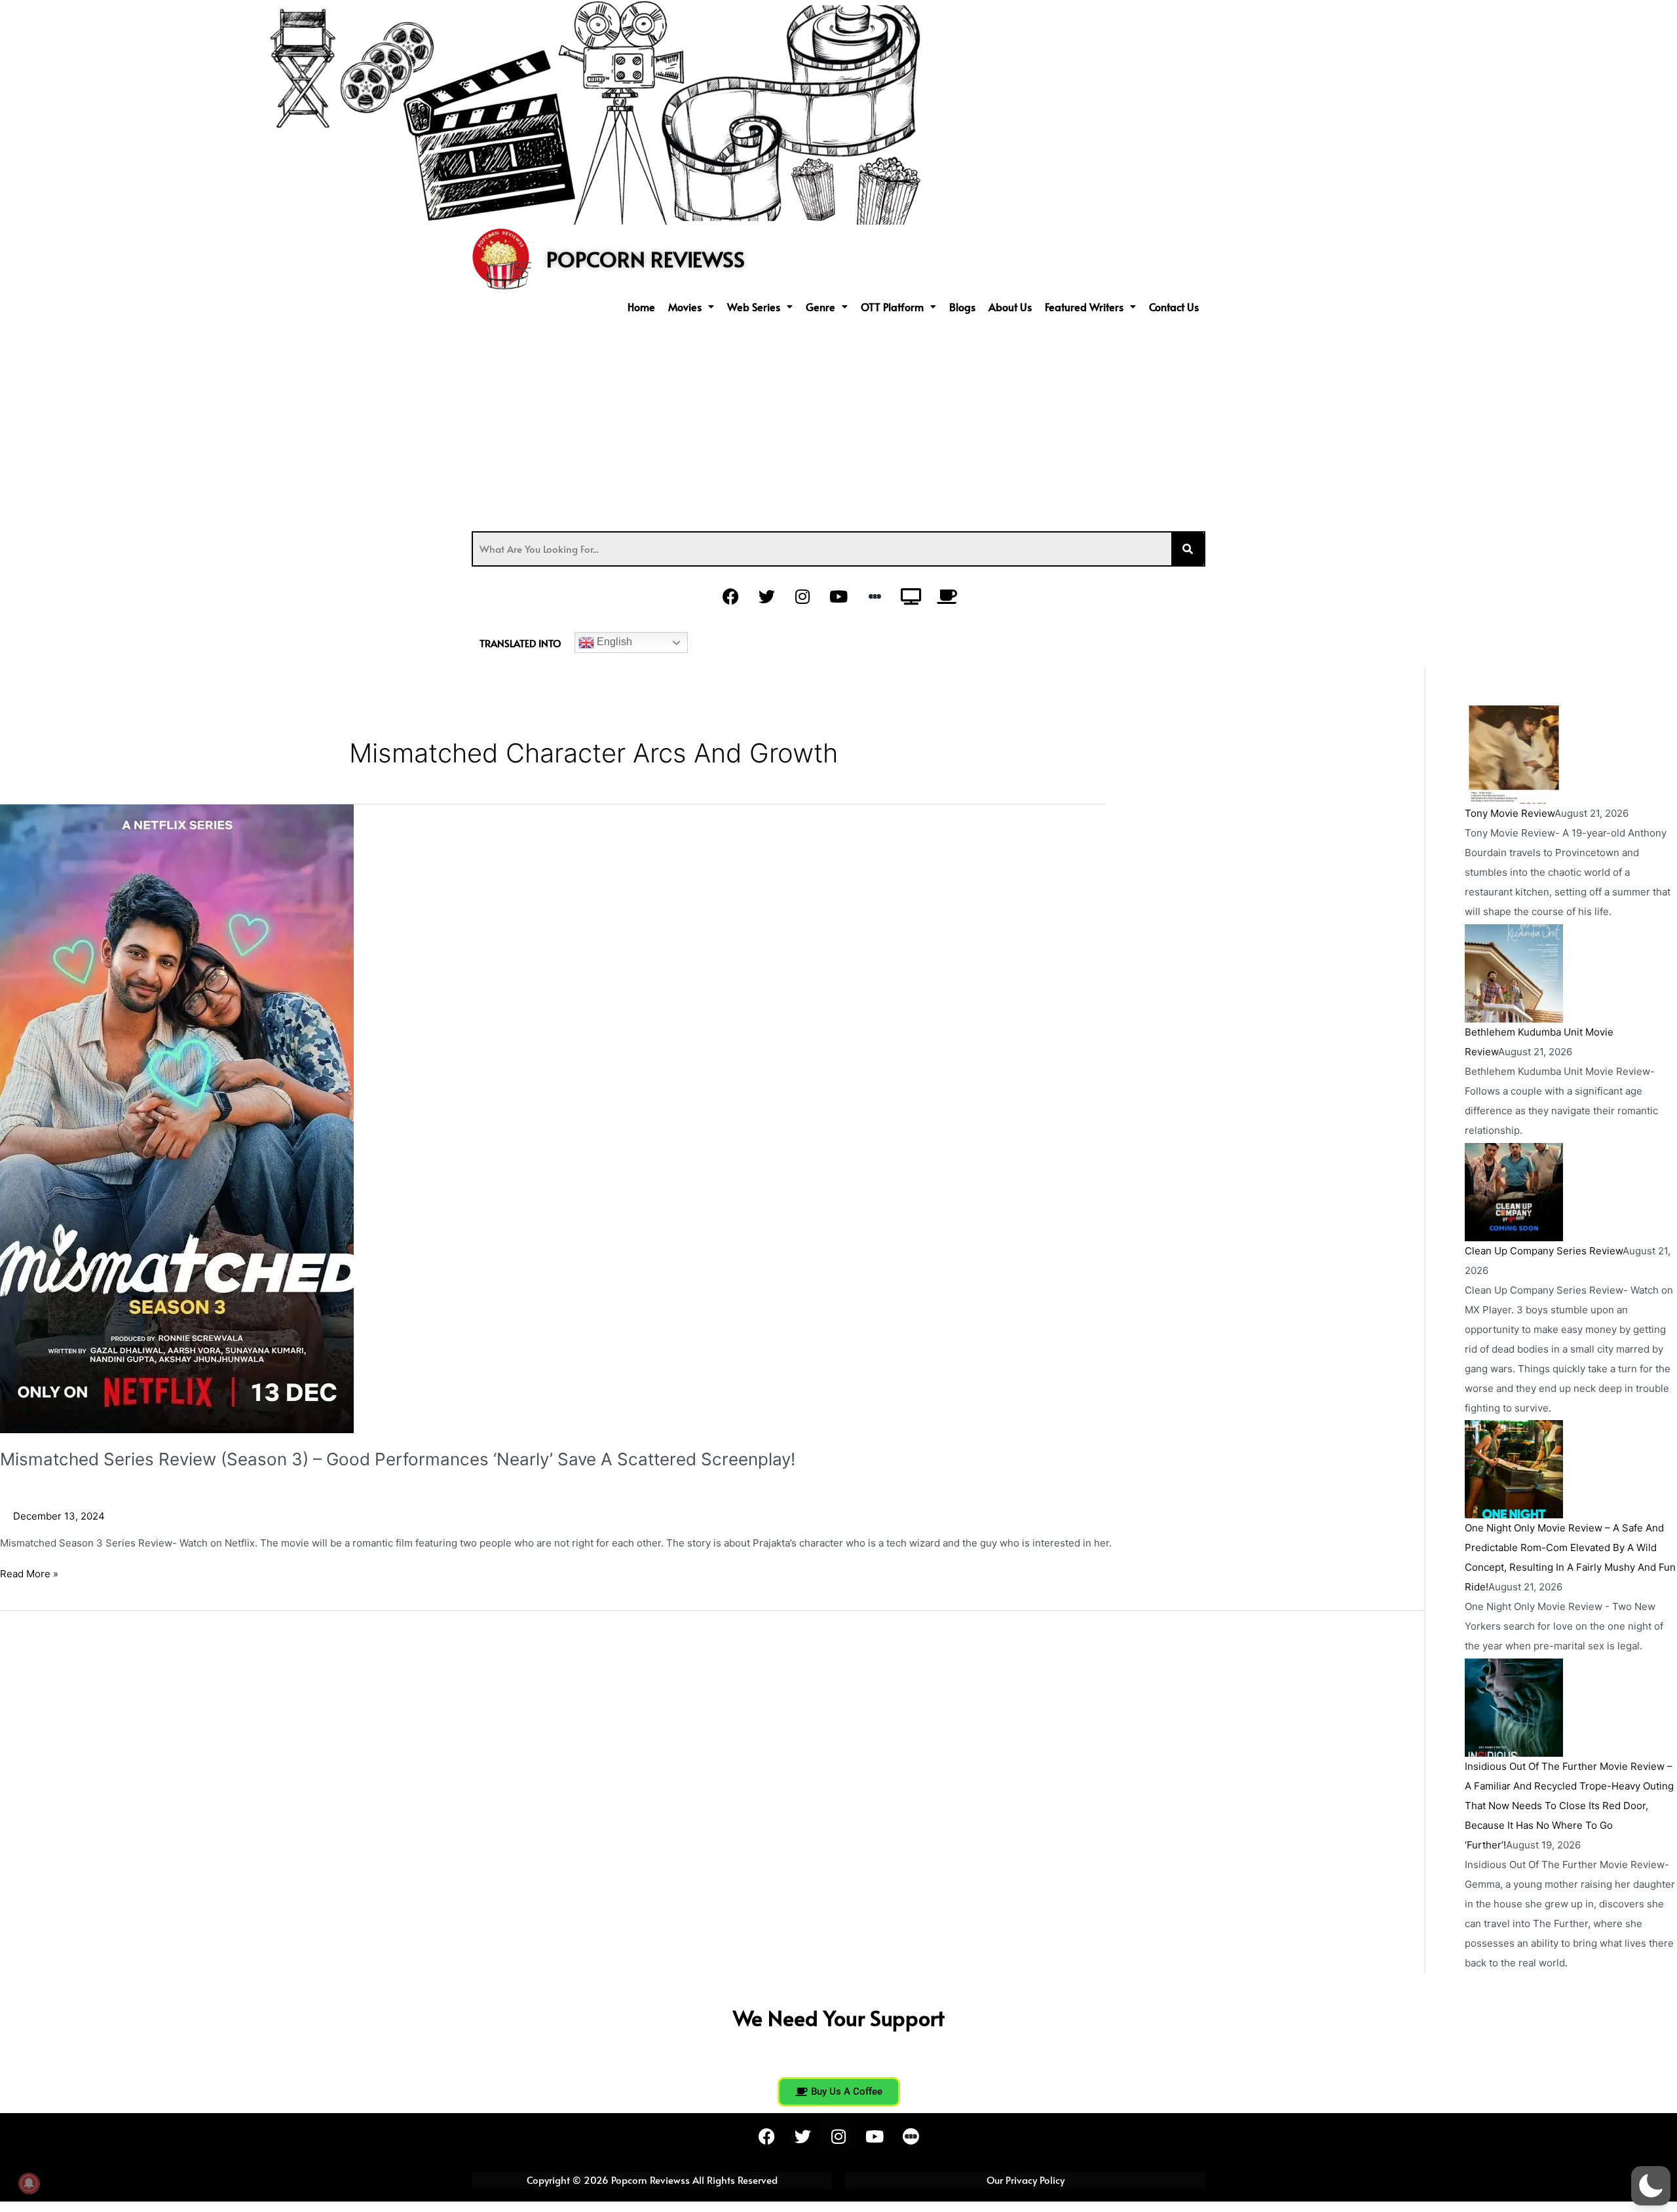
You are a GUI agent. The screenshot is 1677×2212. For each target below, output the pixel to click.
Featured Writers (1084, 307)
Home (641, 307)
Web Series (754, 307)
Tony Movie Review (1510, 813)
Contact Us (1174, 307)
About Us (1010, 307)
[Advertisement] (838, 420)
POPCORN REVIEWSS (646, 259)
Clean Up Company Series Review (1544, 1251)
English (613, 642)
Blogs (962, 307)
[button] (691, 307)
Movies (685, 307)
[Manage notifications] (29, 2183)
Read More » (29, 1573)
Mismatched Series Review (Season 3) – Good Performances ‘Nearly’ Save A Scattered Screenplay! (398, 1459)
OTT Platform (892, 307)
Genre (820, 307)
